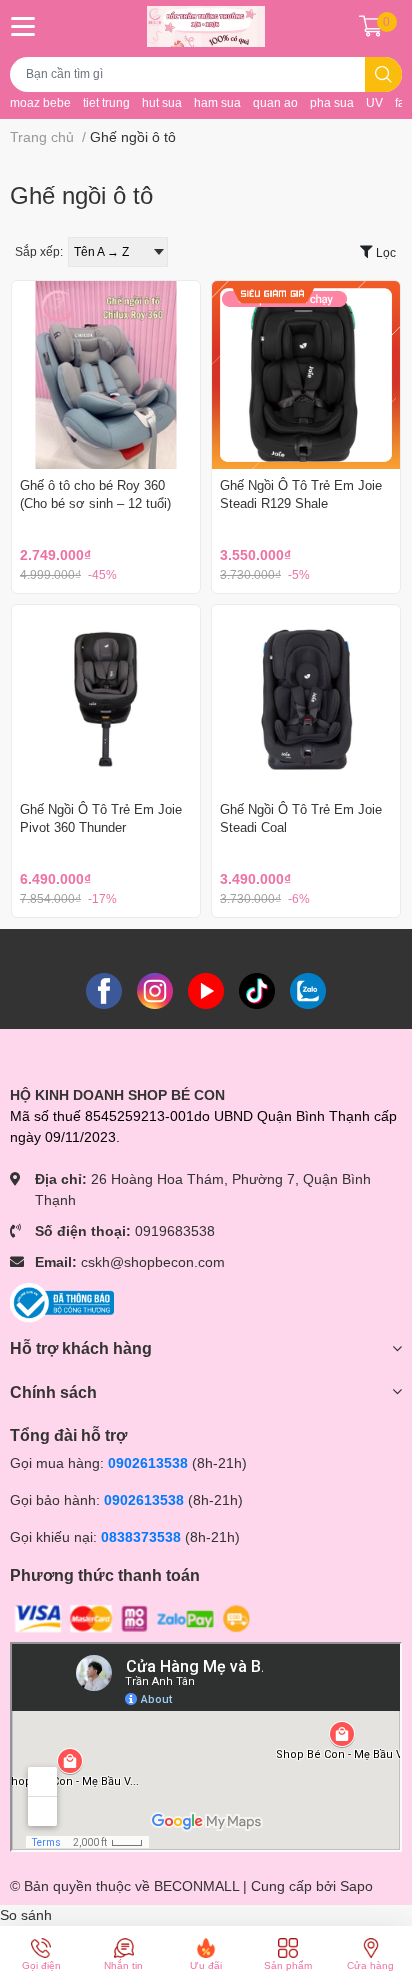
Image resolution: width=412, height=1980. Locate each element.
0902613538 (148, 1463)
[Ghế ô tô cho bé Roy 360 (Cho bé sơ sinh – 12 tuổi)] (106, 375)
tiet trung (106, 103)
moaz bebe (40, 103)
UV (374, 103)
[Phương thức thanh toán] (133, 1618)
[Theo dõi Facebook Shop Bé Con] (104, 990)
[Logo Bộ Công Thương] (62, 1302)
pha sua (332, 103)
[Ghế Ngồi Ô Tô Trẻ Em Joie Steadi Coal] (306, 699)
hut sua (162, 103)
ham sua (217, 103)
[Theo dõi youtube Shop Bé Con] (206, 990)
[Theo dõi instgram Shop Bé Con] (155, 990)
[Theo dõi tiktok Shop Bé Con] (257, 990)
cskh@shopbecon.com (153, 1262)
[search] (383, 74)
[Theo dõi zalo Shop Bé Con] (308, 990)
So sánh (26, 1915)
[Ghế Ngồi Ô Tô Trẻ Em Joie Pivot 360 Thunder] (106, 699)
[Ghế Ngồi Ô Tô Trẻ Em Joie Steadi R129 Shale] (306, 375)
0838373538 (141, 1537)
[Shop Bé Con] (205, 26)
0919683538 (175, 1231)
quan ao (275, 103)
